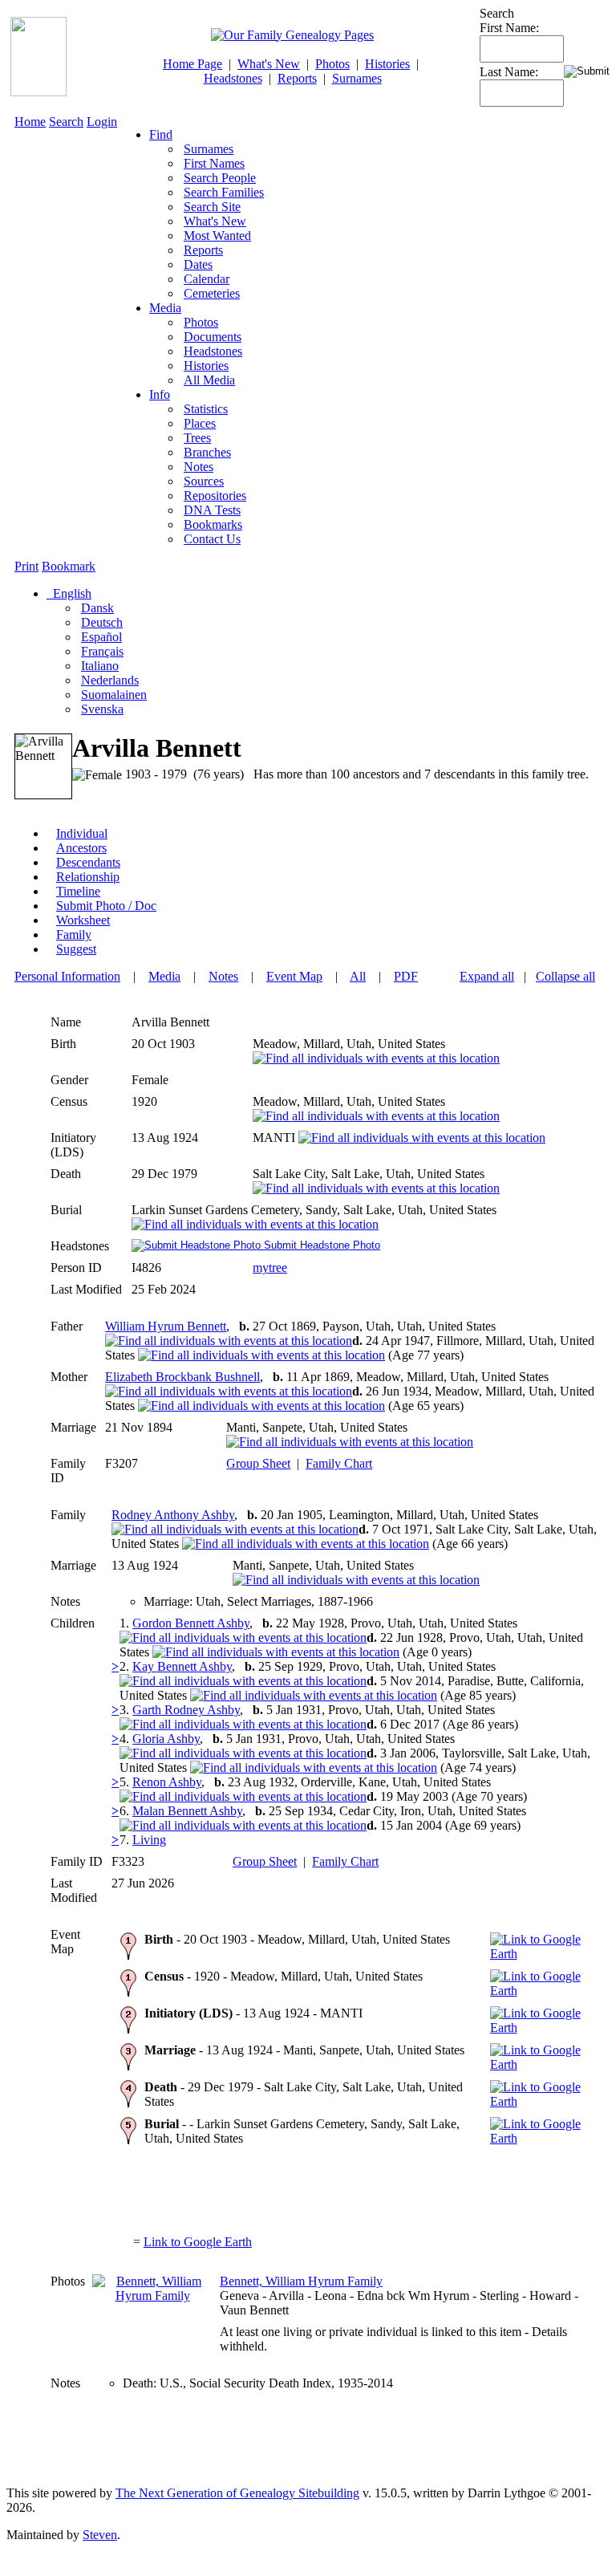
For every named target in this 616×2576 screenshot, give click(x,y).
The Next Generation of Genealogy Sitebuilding (237, 2493)
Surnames (357, 78)
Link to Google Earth (198, 2242)
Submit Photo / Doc (106, 906)
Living (149, 1840)
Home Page (192, 64)
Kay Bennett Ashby (182, 1666)
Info (160, 394)
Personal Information (67, 976)
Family (74, 935)
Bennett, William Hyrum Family (301, 2281)
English (71, 593)
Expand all (487, 976)
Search (66, 122)
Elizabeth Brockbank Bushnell (182, 1377)
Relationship (88, 877)
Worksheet (83, 920)
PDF (406, 976)
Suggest (76, 949)
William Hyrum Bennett (166, 1326)
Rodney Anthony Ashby (173, 1515)
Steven (100, 2535)
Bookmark (69, 566)
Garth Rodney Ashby (186, 1710)
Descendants (88, 862)
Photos (332, 64)
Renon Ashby (167, 1782)
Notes (223, 976)
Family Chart (339, 1463)
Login (102, 122)
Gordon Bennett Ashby (191, 1623)
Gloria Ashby (166, 1739)
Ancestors (81, 848)
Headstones (233, 78)
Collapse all (565, 976)
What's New (269, 64)
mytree (270, 1268)
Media (165, 308)
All (358, 976)
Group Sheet (258, 1463)
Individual (82, 833)
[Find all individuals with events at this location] (376, 1058)
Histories (387, 64)
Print (26, 566)
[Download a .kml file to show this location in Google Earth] (541, 1954)
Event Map (294, 976)
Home (30, 122)
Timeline (78, 891)
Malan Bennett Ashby (187, 1811)
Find (161, 134)
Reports (297, 78)
